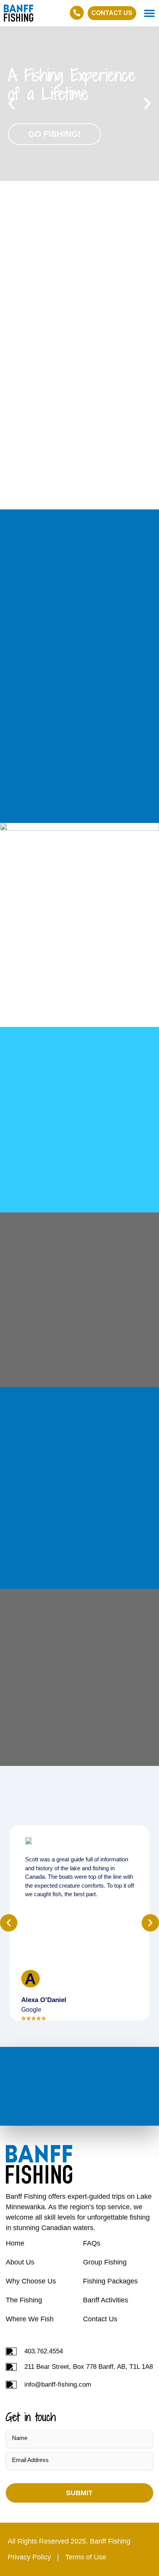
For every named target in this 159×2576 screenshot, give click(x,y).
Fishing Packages (110, 2281)
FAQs (92, 2243)
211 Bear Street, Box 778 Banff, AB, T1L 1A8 (89, 2367)
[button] (149, 13)
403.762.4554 (44, 2351)
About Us (20, 2262)
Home (15, 2243)
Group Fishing (105, 2262)
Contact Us (100, 2319)
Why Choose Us (31, 2281)
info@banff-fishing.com (58, 2384)
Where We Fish (30, 2319)
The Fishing (24, 2300)
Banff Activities (106, 2300)
